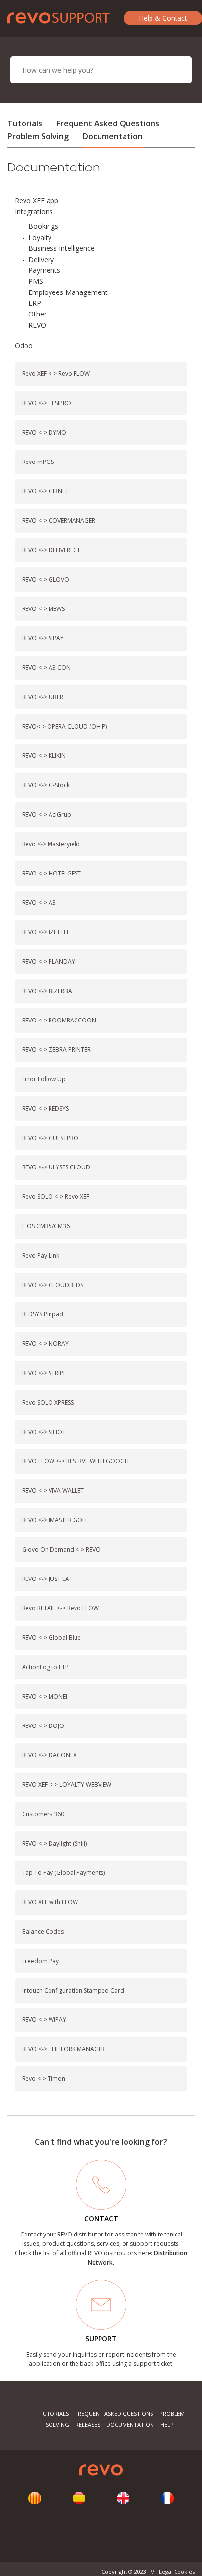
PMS (36, 281)
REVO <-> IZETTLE (46, 932)
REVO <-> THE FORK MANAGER (63, 2049)
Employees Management (68, 292)
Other (38, 314)
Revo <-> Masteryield (51, 844)
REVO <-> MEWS (43, 609)
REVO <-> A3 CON (46, 668)
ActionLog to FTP (45, 1667)
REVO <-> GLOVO (46, 579)
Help (167, 2424)
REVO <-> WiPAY (44, 2020)
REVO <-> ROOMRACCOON (59, 1020)
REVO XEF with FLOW (50, 1902)
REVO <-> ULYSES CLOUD (56, 1167)
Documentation (113, 136)
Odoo (24, 346)
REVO (37, 325)
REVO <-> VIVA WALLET (53, 1491)
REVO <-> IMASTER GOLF (55, 1520)
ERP (35, 303)
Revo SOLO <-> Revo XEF (56, 1197)
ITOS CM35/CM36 (46, 1226)
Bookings (43, 226)
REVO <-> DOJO (43, 1726)
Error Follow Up (44, 1079)
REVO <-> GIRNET (45, 491)
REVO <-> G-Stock (46, 785)
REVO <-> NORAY (45, 1344)
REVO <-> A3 (39, 903)
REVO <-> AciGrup (47, 814)
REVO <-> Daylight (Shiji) (54, 1843)
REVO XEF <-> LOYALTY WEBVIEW (67, 1785)
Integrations (34, 211)
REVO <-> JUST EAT (47, 1579)
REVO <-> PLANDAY (49, 961)
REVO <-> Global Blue (51, 1638)
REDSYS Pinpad (43, 1314)
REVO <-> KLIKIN (44, 756)
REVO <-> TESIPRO (47, 403)
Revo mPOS (38, 462)
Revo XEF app (37, 201)
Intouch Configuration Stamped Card (73, 1990)
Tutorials (25, 123)
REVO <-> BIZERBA (47, 991)
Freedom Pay (40, 1961)
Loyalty (40, 237)
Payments (44, 270)
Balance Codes (43, 1932)
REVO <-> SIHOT (44, 1432)
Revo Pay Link (41, 1255)
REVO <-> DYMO (44, 432)
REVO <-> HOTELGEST (51, 873)
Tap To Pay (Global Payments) (63, 1873)
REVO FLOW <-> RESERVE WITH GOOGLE (76, 1461)
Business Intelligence (62, 248)
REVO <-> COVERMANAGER (59, 521)
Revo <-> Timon (44, 2078)
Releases (88, 2424)
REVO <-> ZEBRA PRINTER (56, 1050)
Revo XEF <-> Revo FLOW (56, 374)
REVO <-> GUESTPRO (50, 1138)
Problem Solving (38, 136)
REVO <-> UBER (43, 697)
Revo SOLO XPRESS (48, 1402)
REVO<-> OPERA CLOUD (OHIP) (64, 726)
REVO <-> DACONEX (49, 1755)
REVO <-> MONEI (45, 1696)
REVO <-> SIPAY (43, 638)
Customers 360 (43, 1814)
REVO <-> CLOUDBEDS (53, 1285)
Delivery (41, 259)
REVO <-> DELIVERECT (51, 550)
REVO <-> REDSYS (45, 1108)
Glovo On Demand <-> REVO (61, 1549)
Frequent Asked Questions (108, 123)
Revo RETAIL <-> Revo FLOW (60, 1608)
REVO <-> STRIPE (44, 1373)
